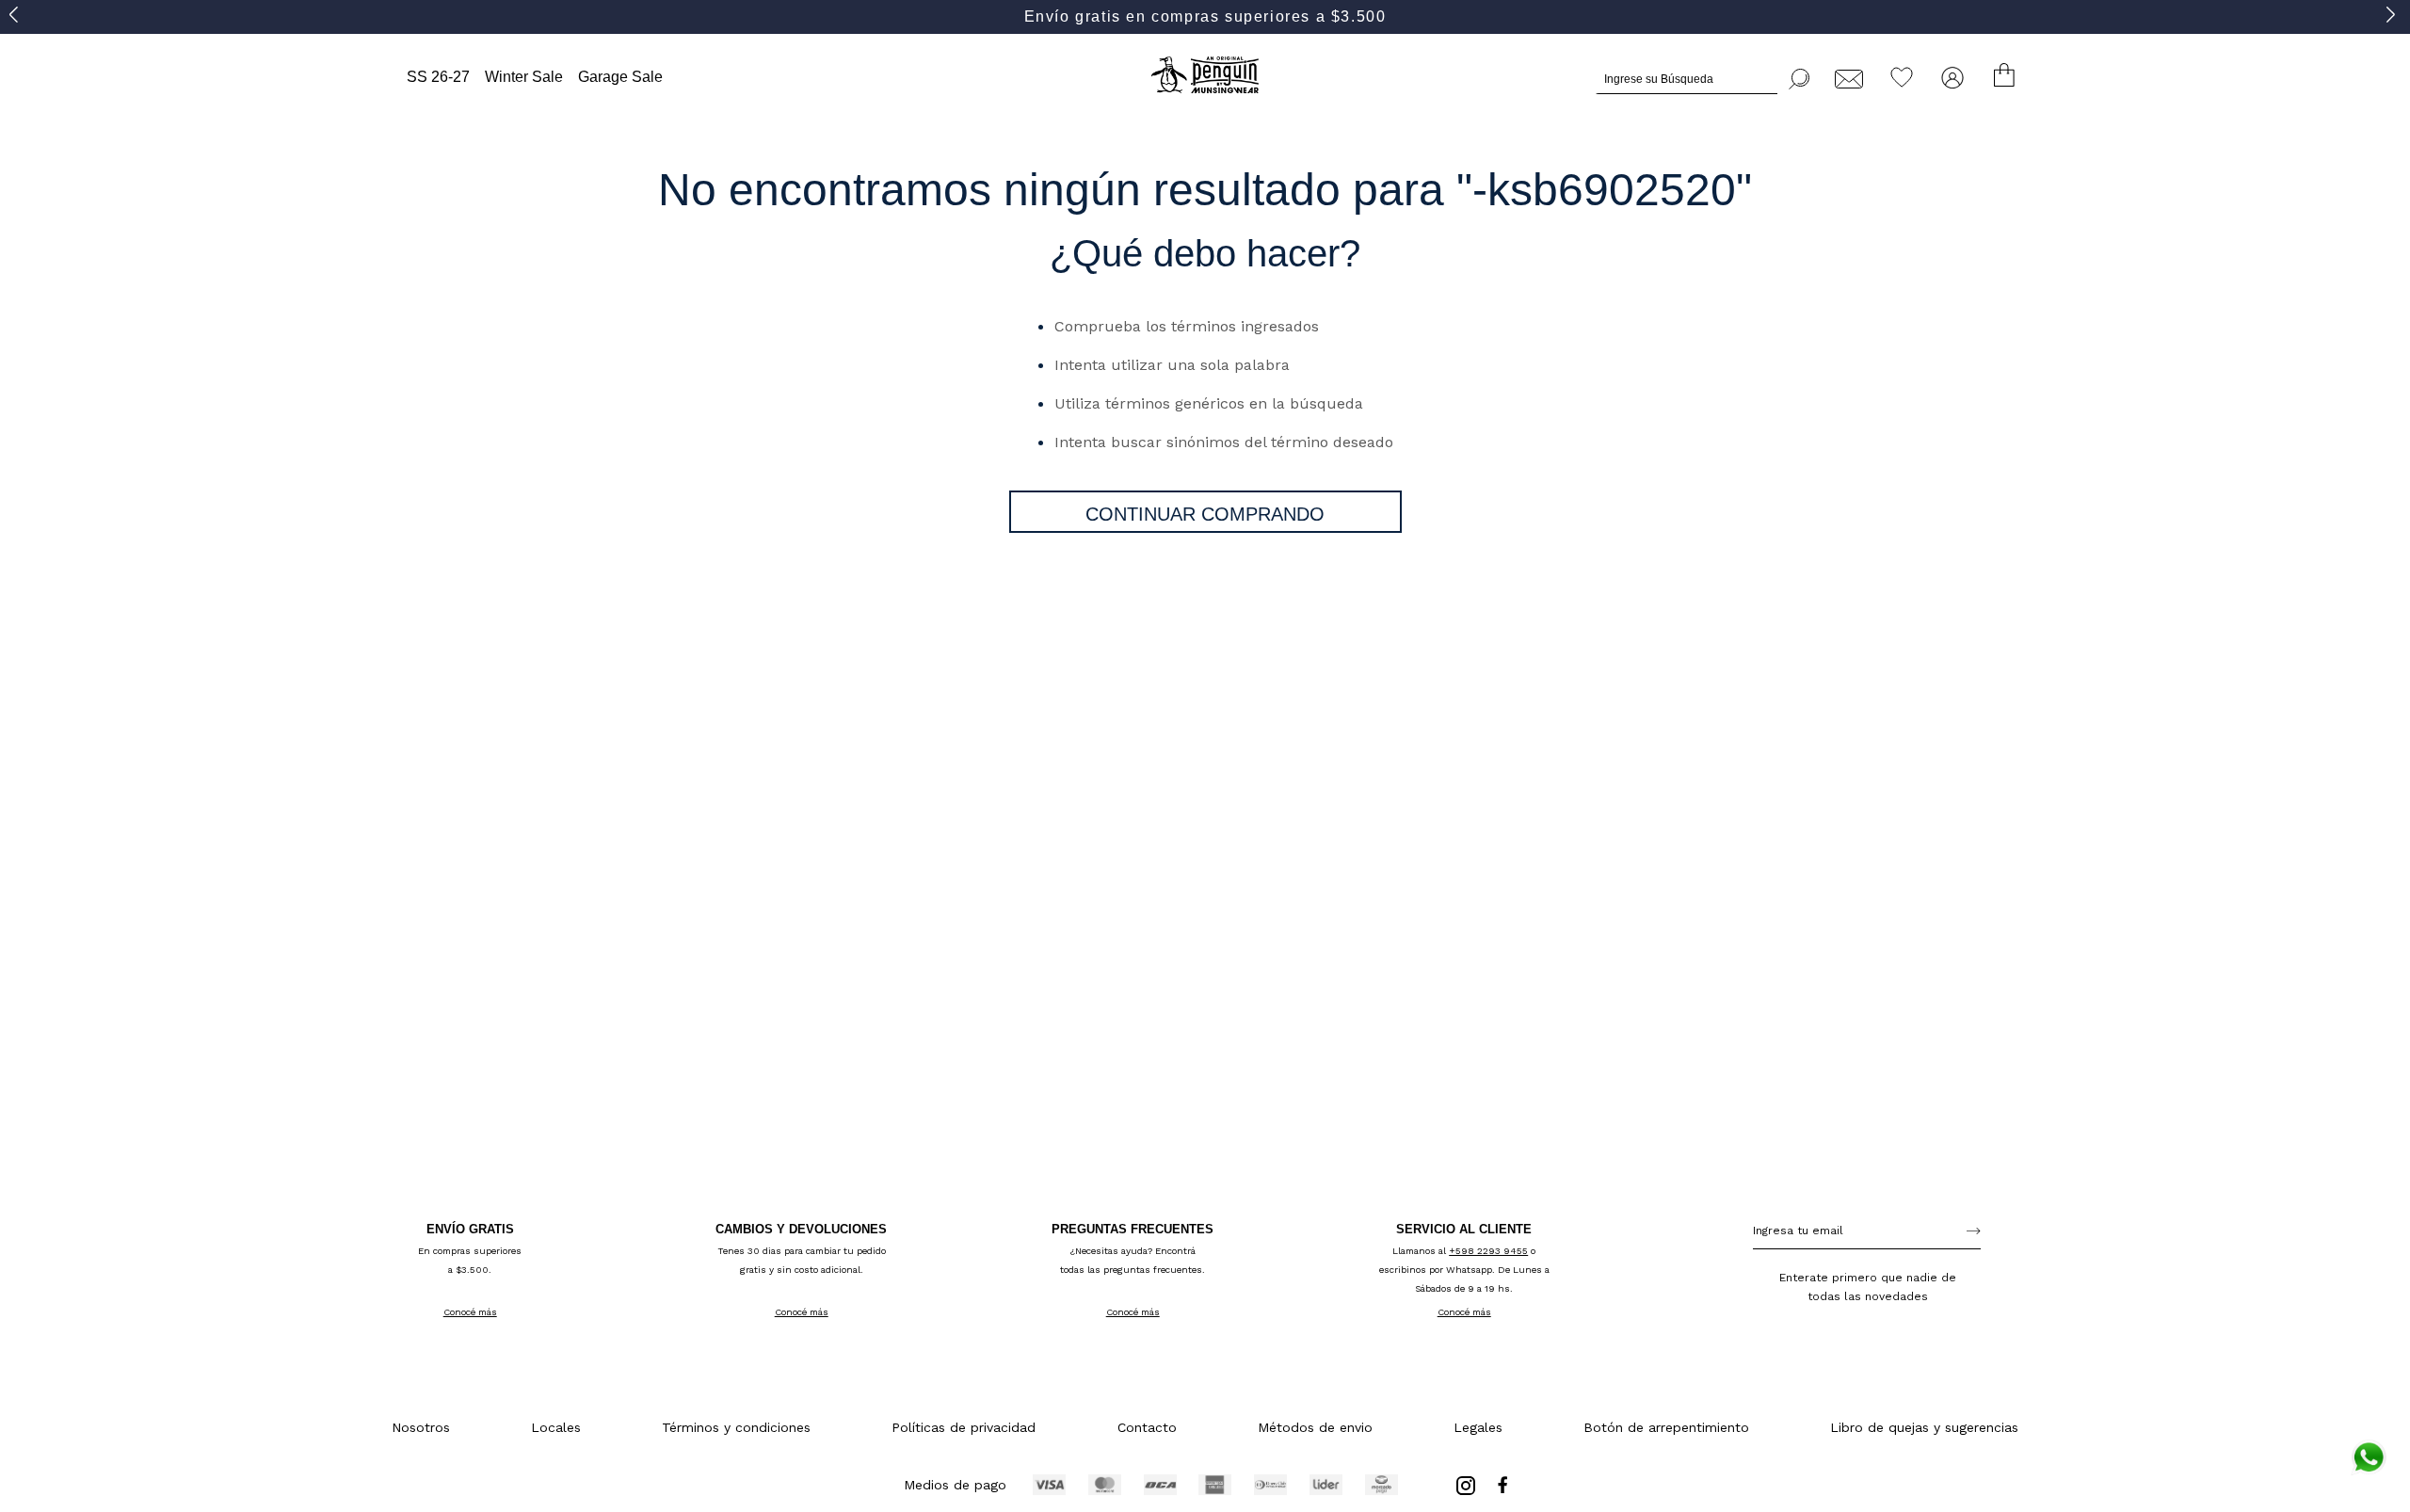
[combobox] (1703, 76)
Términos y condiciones (736, 1427)
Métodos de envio (1315, 1427)
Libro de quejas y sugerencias (1924, 1427)
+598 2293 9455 (1488, 1251)
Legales (1478, 1427)
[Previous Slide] (16, 14)
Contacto (1147, 1427)
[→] (1974, 1231)
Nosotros (421, 1427)
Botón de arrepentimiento (1666, 1427)
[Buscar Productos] (1800, 76)
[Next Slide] (2394, 14)
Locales (556, 1427)
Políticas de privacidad (964, 1427)
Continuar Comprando (1205, 514)
